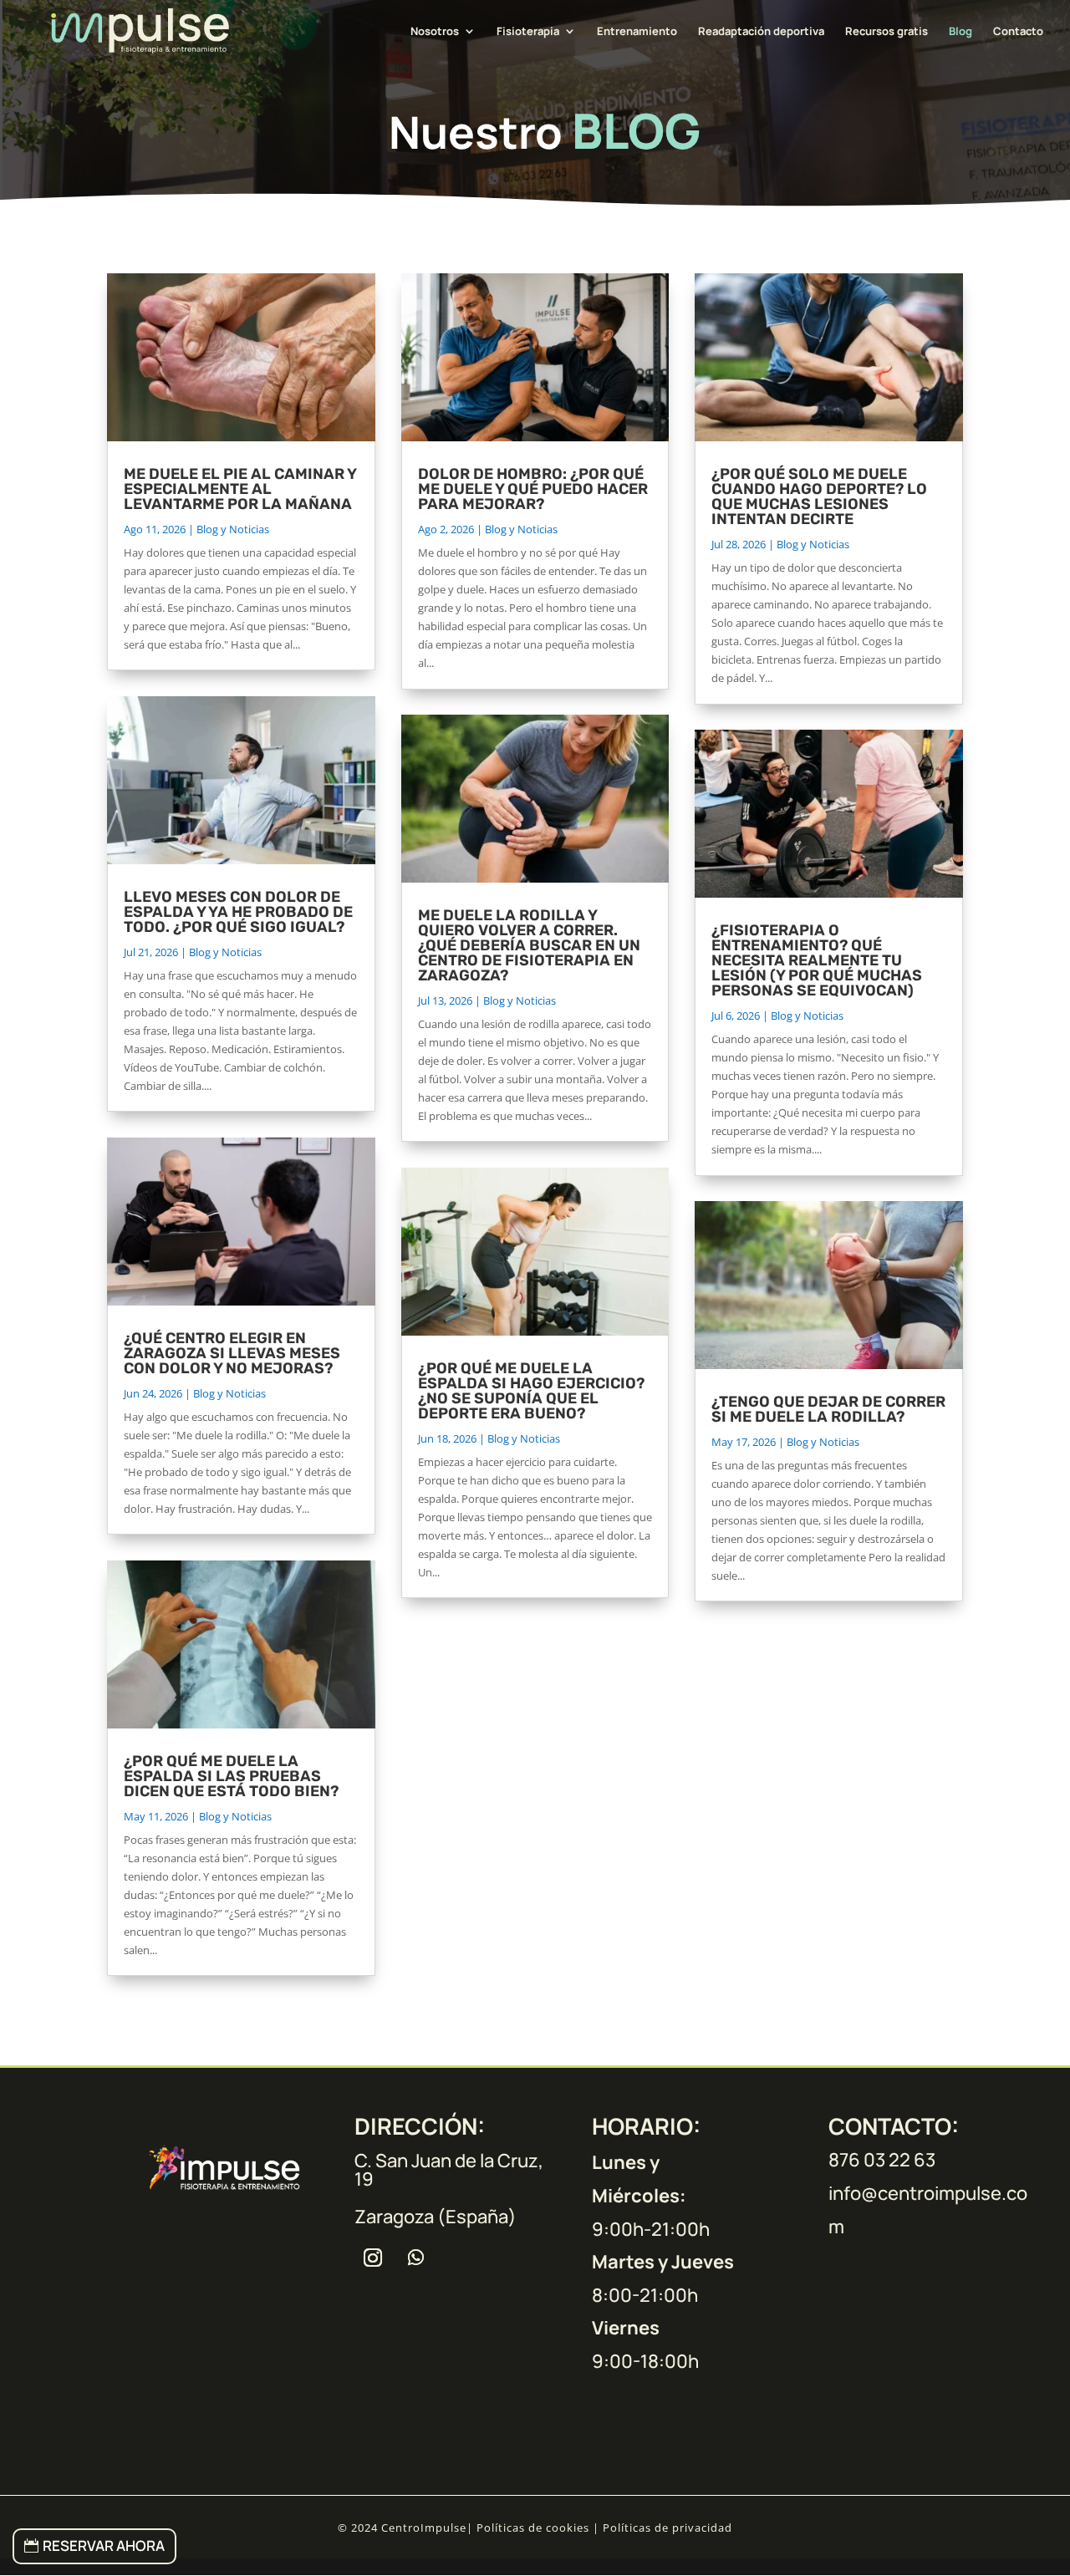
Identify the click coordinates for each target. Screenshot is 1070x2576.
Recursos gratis (887, 32)
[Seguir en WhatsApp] (416, 2258)
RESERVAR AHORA (104, 2545)
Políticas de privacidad (667, 2528)
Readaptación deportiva (761, 32)
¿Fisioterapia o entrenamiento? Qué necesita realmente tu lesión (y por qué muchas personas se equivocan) (817, 960)
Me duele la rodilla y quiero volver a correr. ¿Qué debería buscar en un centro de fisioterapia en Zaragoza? (529, 945)
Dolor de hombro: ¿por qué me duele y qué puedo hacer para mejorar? (533, 489)
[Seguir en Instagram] (373, 2258)
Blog (960, 32)
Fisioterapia (528, 32)
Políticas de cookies (533, 2528)
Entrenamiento (637, 32)
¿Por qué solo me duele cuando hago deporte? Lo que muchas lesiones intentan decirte (819, 496)
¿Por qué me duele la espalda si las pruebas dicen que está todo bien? (231, 1776)
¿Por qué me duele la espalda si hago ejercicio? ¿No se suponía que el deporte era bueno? (531, 1391)
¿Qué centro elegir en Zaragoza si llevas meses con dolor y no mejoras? (232, 1353)
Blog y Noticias (233, 529)
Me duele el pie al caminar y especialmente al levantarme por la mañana (240, 489)
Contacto (1018, 32)
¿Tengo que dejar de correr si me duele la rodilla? (828, 1409)
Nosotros (435, 32)
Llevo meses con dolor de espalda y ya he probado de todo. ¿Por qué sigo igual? (238, 912)
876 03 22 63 (882, 2160)
